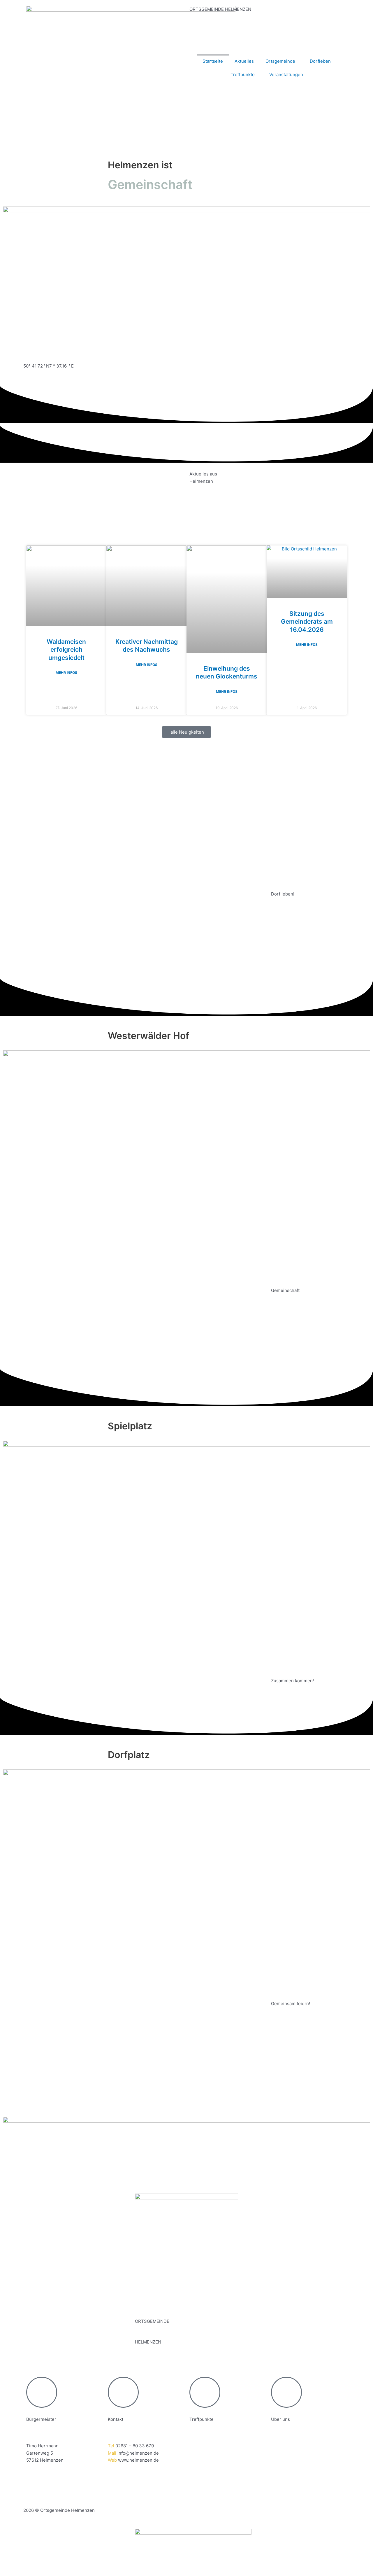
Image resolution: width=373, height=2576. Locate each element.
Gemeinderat (284, 2446)
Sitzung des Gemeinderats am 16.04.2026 (307, 622)
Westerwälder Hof (208, 2446)
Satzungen (95, 2490)
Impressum (35, 2490)
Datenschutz (65, 2490)
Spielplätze (201, 2460)
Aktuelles (244, 61)
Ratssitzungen (286, 2453)
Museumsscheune (208, 2453)
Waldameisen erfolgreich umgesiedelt (66, 650)
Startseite (213, 61)
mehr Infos (66, 673)
